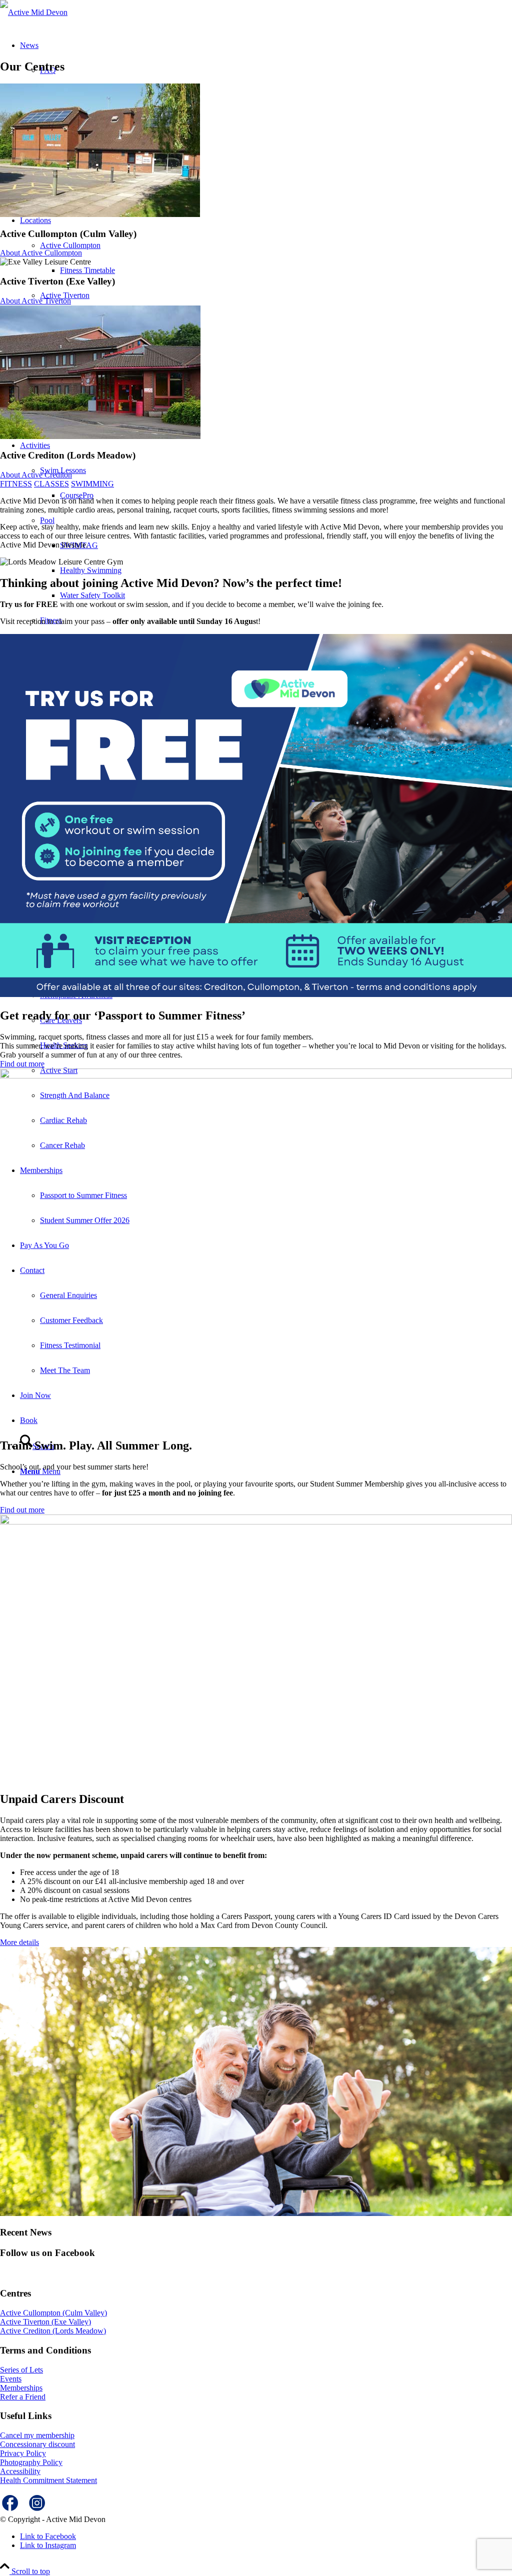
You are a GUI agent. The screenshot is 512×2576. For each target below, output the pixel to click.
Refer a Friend (23, 2397)
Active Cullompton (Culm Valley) (53, 2313)
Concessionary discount (37, 2444)
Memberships (21, 2388)
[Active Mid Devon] (34, 12)
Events (11, 2379)
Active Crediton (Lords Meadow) (53, 2331)
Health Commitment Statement (48, 2480)
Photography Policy (31, 2462)
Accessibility (20, 2471)
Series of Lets (21, 2370)
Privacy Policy (23, 2453)
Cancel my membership (37, 2435)
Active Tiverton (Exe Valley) (45, 2322)
